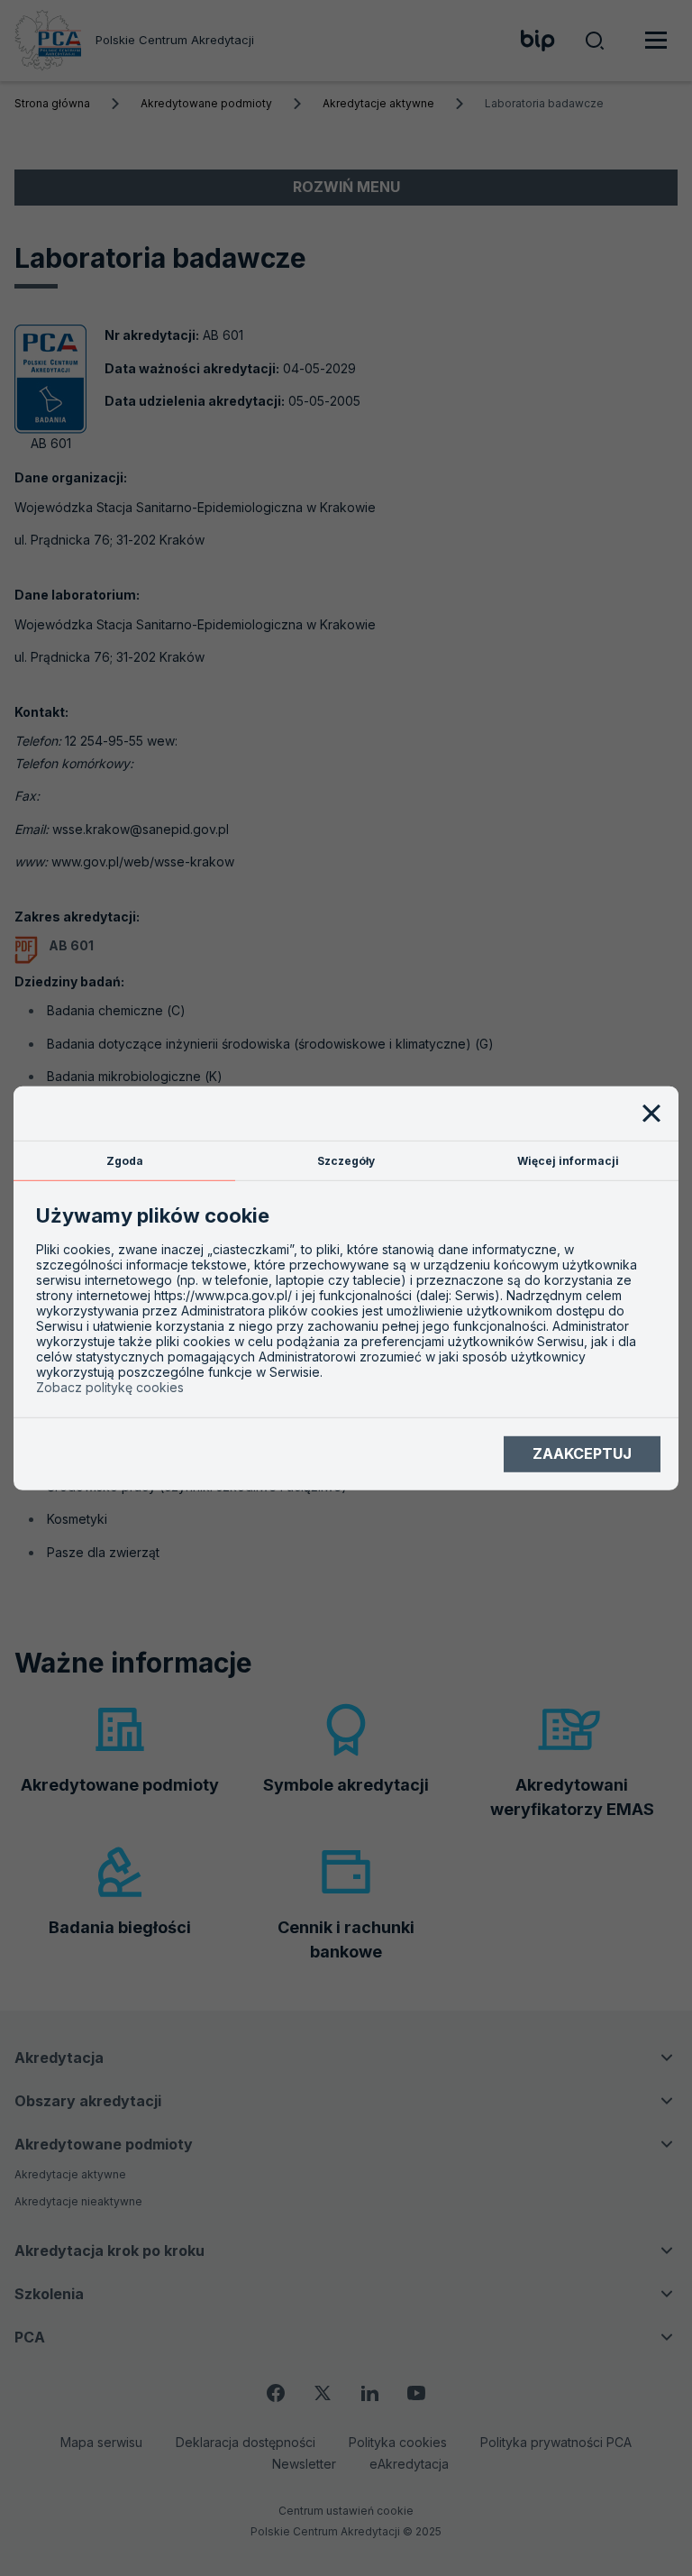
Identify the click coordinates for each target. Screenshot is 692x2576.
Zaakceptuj (582, 1453)
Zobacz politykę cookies (110, 1387)
